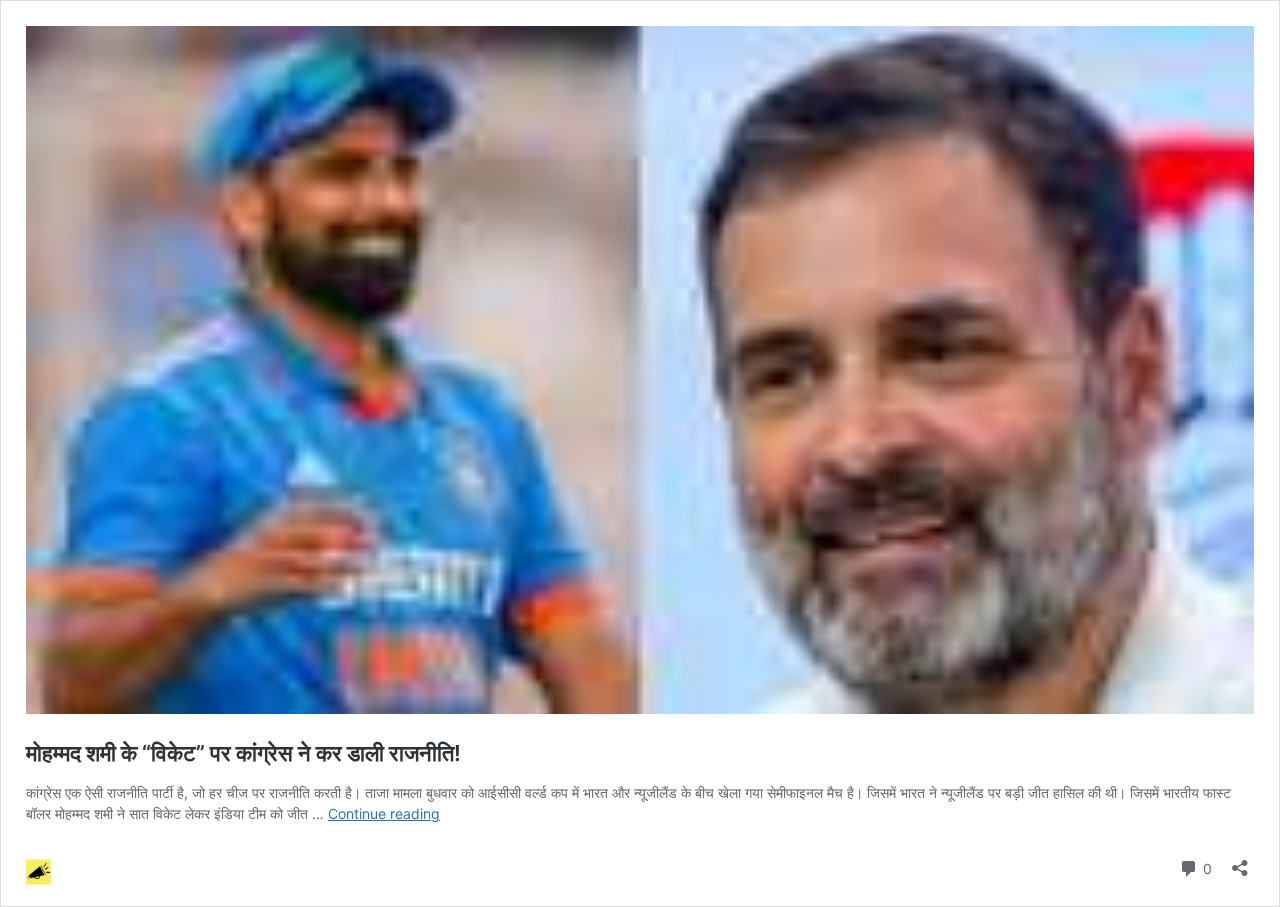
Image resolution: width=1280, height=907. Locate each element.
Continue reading (384, 813)
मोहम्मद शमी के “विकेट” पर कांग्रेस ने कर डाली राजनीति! (258, 753)
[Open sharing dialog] (1240, 861)
